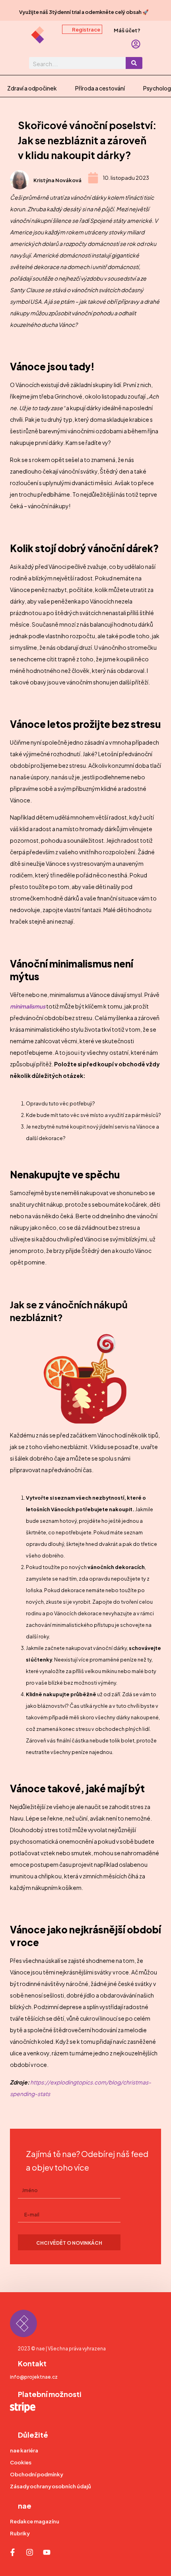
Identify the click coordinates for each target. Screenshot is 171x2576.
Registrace (86, 29)
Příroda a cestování (100, 88)
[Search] (134, 63)
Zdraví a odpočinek (32, 88)
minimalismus (28, 1006)
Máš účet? (127, 30)
